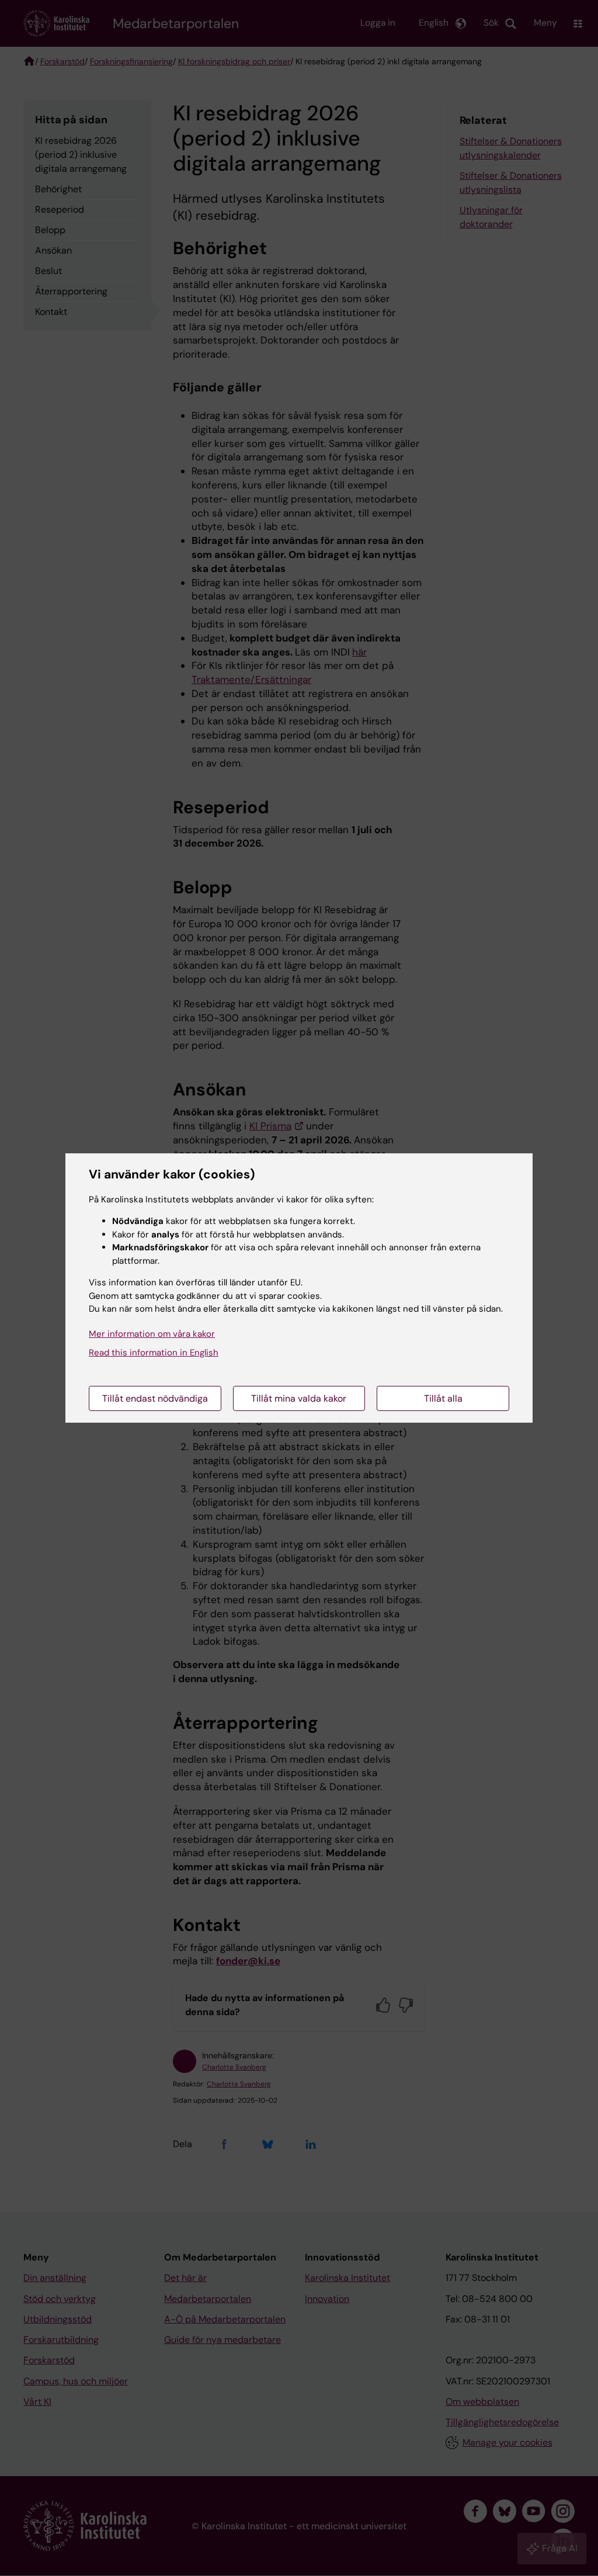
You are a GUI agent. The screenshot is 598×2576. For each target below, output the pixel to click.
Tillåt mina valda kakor (299, 1398)
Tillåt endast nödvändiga (155, 1398)
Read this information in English (154, 1353)
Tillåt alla (443, 1398)
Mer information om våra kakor (152, 1334)
